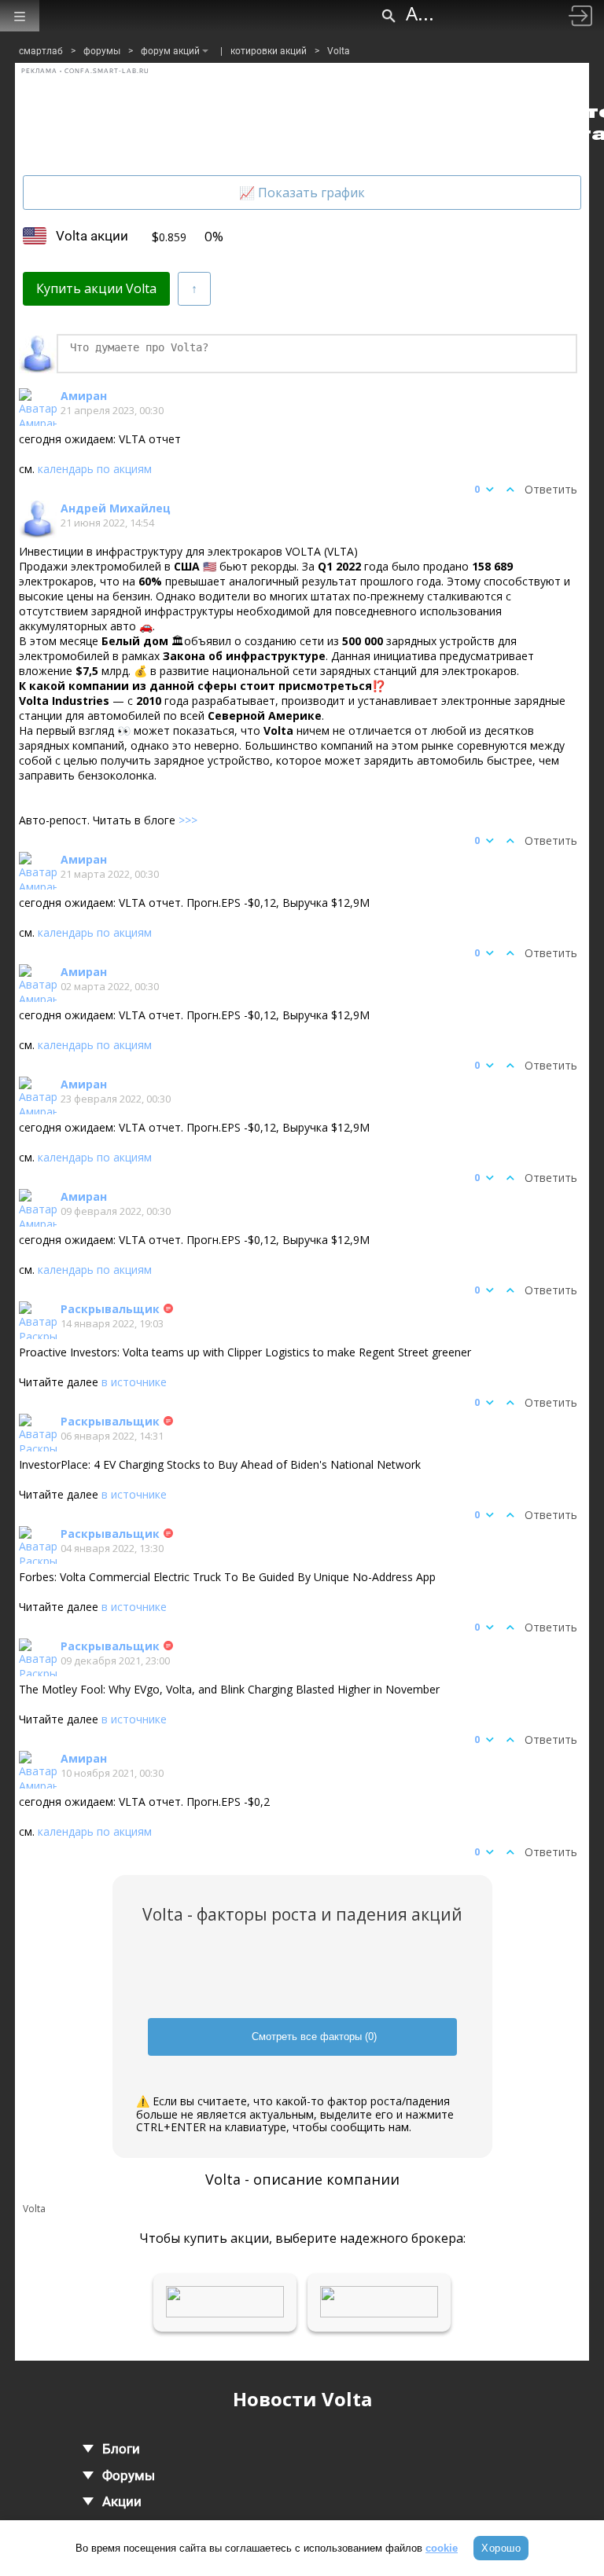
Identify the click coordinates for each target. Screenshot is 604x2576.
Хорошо (501, 2548)
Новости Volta (302, 2399)
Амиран (84, 396)
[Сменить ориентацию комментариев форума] (194, 289)
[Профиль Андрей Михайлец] (38, 519)
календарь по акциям (95, 469)
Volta (339, 51)
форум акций (170, 51)
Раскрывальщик (110, 1309)
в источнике (134, 1382)
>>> (188, 820)
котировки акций (269, 51)
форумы (102, 51)
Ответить (551, 489)
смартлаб (41, 51)
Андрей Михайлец (116, 508)
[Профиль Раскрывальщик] (38, 1320)
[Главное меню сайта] (20, 16)
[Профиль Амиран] (38, 407)
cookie (442, 2548)
